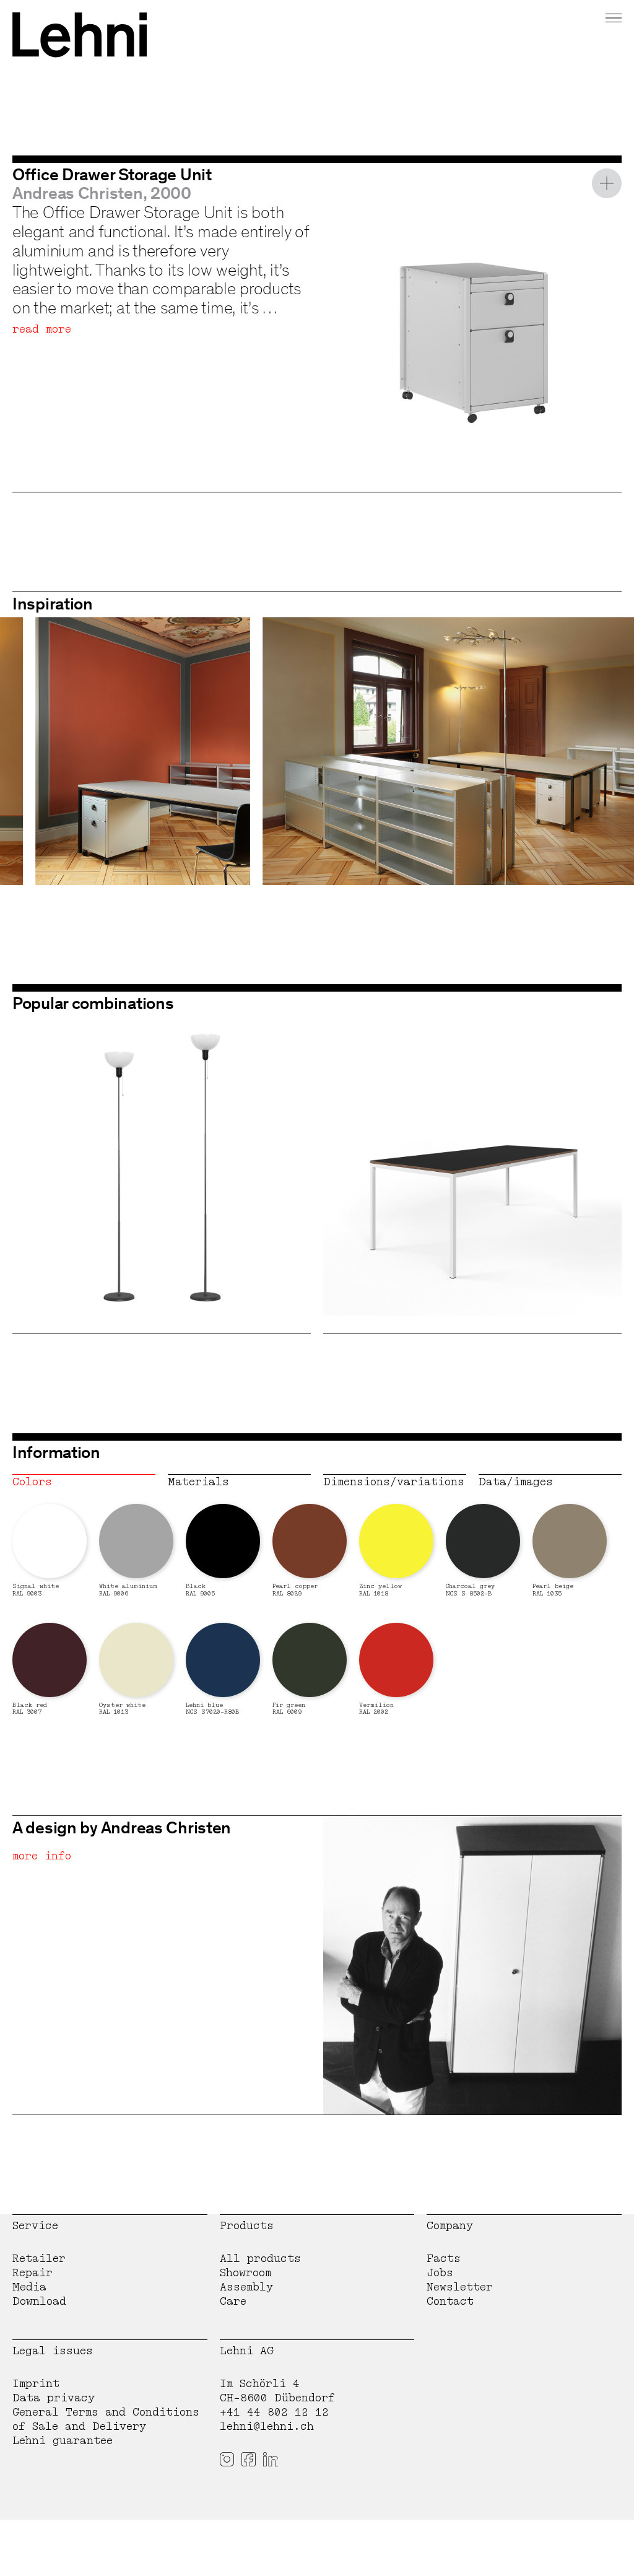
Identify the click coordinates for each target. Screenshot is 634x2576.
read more (42, 329)
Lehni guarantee (63, 2441)
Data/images (516, 1482)
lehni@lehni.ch (267, 2426)
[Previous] (34, 751)
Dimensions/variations (394, 1482)
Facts (444, 2259)
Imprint (36, 2384)
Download (39, 2301)
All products (260, 2259)
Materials (198, 1482)
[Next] (600, 751)
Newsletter (460, 2287)
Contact (450, 2301)
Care (233, 2301)
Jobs (440, 2273)
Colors (32, 1482)
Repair (33, 2273)
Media (29, 2287)
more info (42, 1856)
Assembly (246, 2287)
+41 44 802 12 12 (274, 2412)
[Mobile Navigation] (614, 16)
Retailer (39, 2259)
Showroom (245, 2273)
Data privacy (54, 2398)
